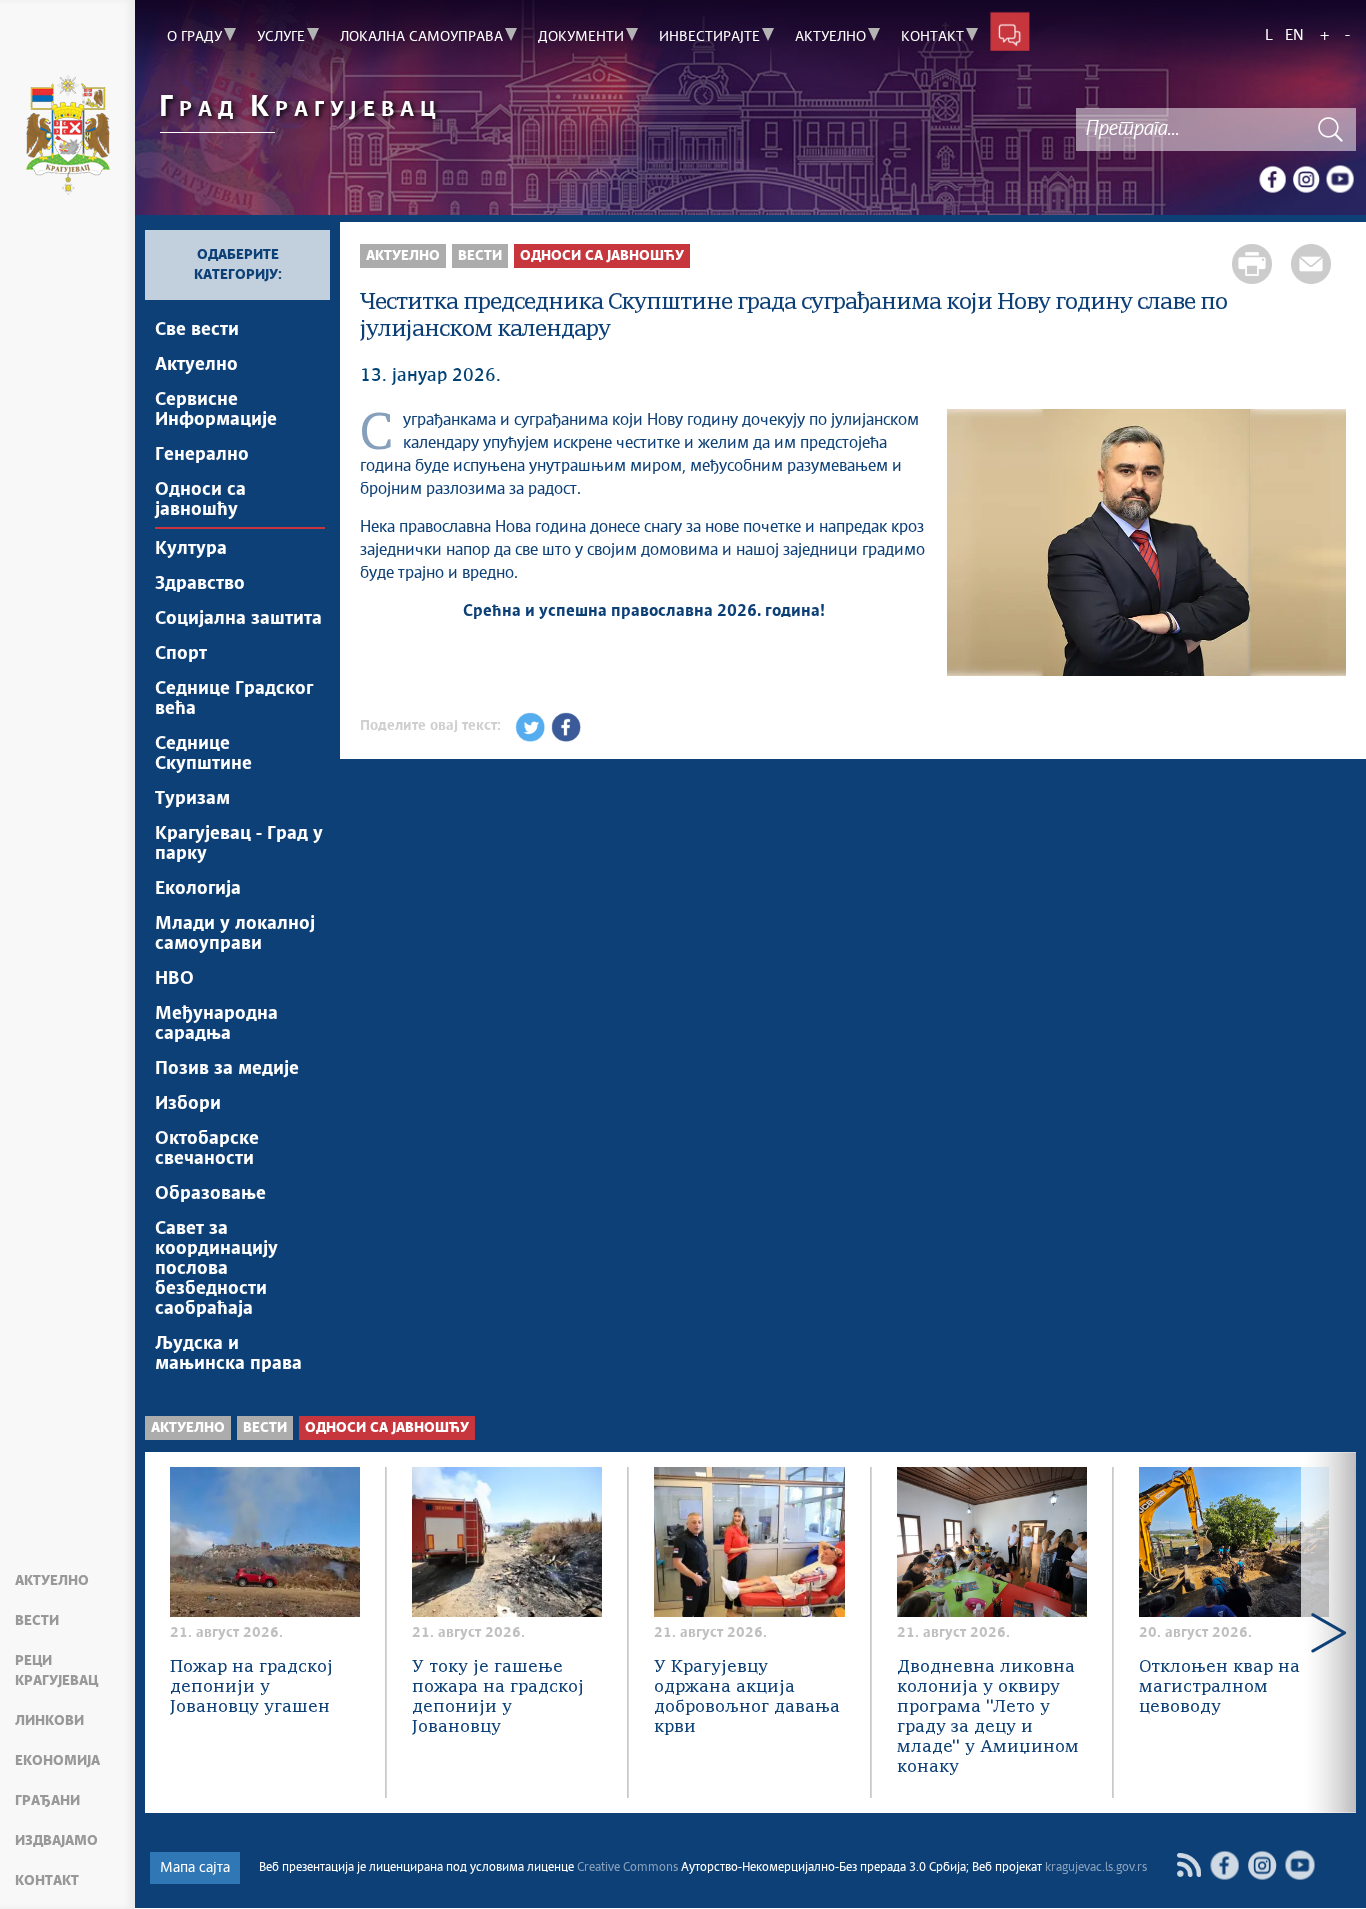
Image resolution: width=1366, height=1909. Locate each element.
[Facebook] (1272, 179)
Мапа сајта (195, 1868)
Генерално (202, 455)
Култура (191, 549)
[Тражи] (1331, 129)
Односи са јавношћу (200, 500)
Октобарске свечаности (207, 1149)
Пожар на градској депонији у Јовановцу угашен (251, 1687)
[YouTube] (1340, 179)
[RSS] (1188, 1865)
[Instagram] (1306, 179)
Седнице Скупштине (203, 754)
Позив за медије (227, 1069)
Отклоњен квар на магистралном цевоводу (1219, 1687)
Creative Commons (627, 1868)
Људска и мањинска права (228, 1354)
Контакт (47, 1881)
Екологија (198, 889)
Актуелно (52, 1581)
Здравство (200, 584)
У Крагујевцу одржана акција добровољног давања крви (747, 1697)
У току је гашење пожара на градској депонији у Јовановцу (498, 1697)
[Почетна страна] (67, 138)
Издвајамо (56, 1841)
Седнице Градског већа (234, 699)
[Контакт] (1010, 31)
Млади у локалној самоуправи (235, 934)
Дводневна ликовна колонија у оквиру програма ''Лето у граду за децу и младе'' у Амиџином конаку (988, 1717)
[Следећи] (1321, 545)
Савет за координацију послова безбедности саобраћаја (216, 1269)
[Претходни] (972, 545)
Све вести (197, 330)
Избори (188, 1104)
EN (1294, 35)
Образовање (210, 1194)
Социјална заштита (238, 619)
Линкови (49, 1721)
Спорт (181, 654)
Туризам (192, 799)
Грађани (47, 1801)
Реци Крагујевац (56, 1671)
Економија (57, 1761)
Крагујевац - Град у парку (239, 844)
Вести (37, 1621)
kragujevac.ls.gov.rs (1096, 1868)
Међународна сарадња (216, 1024)
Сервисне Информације (216, 410)
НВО (174, 979)
